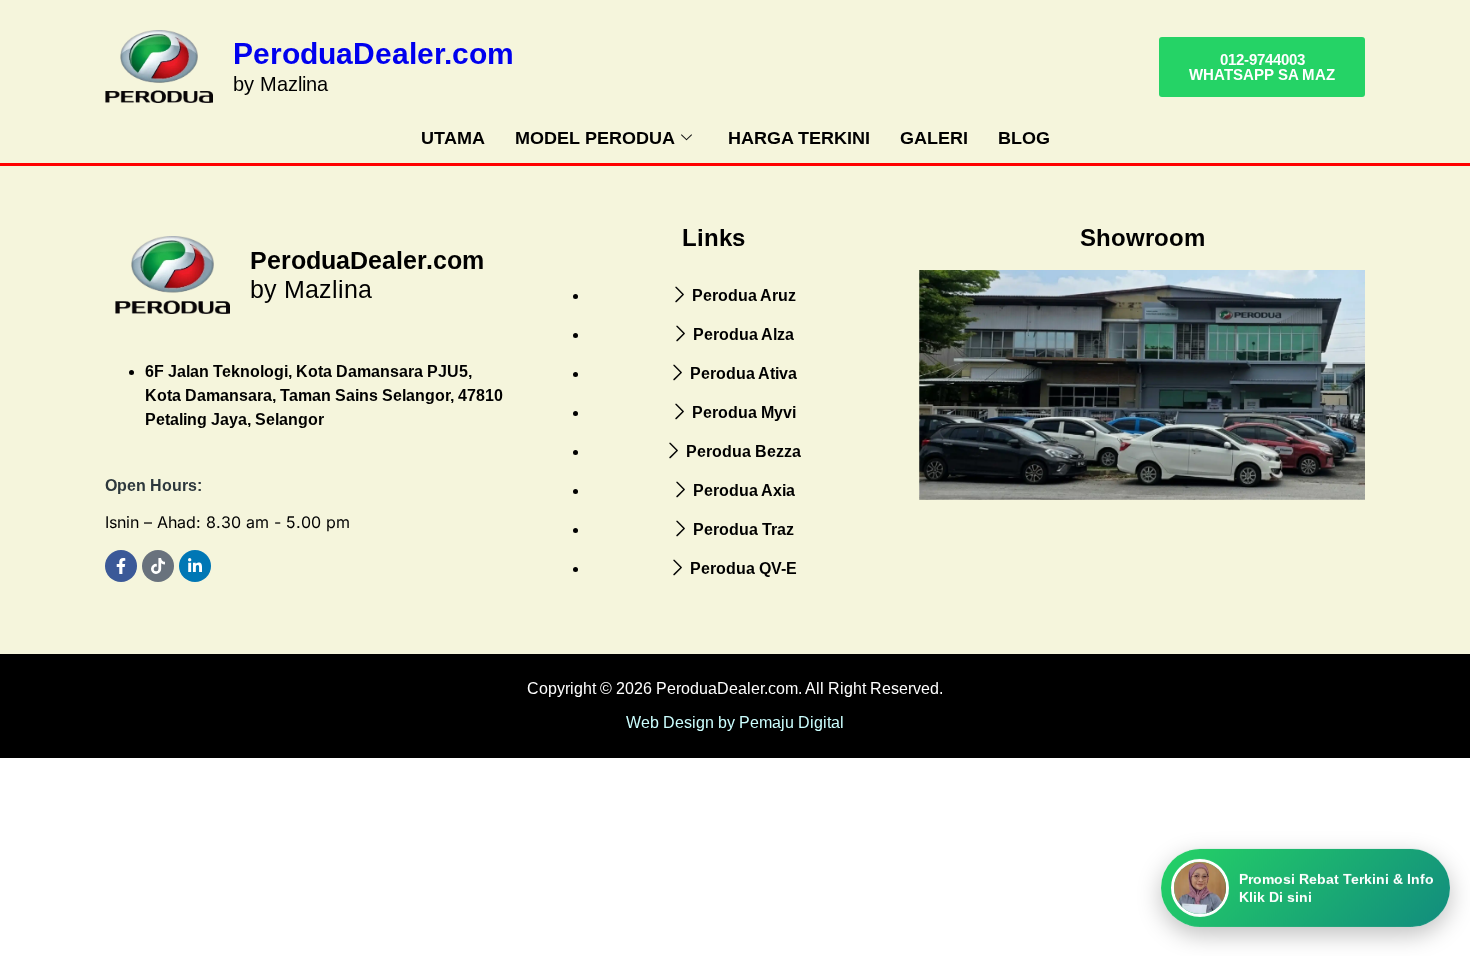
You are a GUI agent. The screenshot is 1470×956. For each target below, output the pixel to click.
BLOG (1024, 138)
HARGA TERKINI (799, 138)
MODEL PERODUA (595, 138)
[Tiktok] (158, 566)
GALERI (934, 138)
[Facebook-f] (121, 566)
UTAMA (453, 138)
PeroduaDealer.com (373, 53)
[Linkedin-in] (195, 566)
